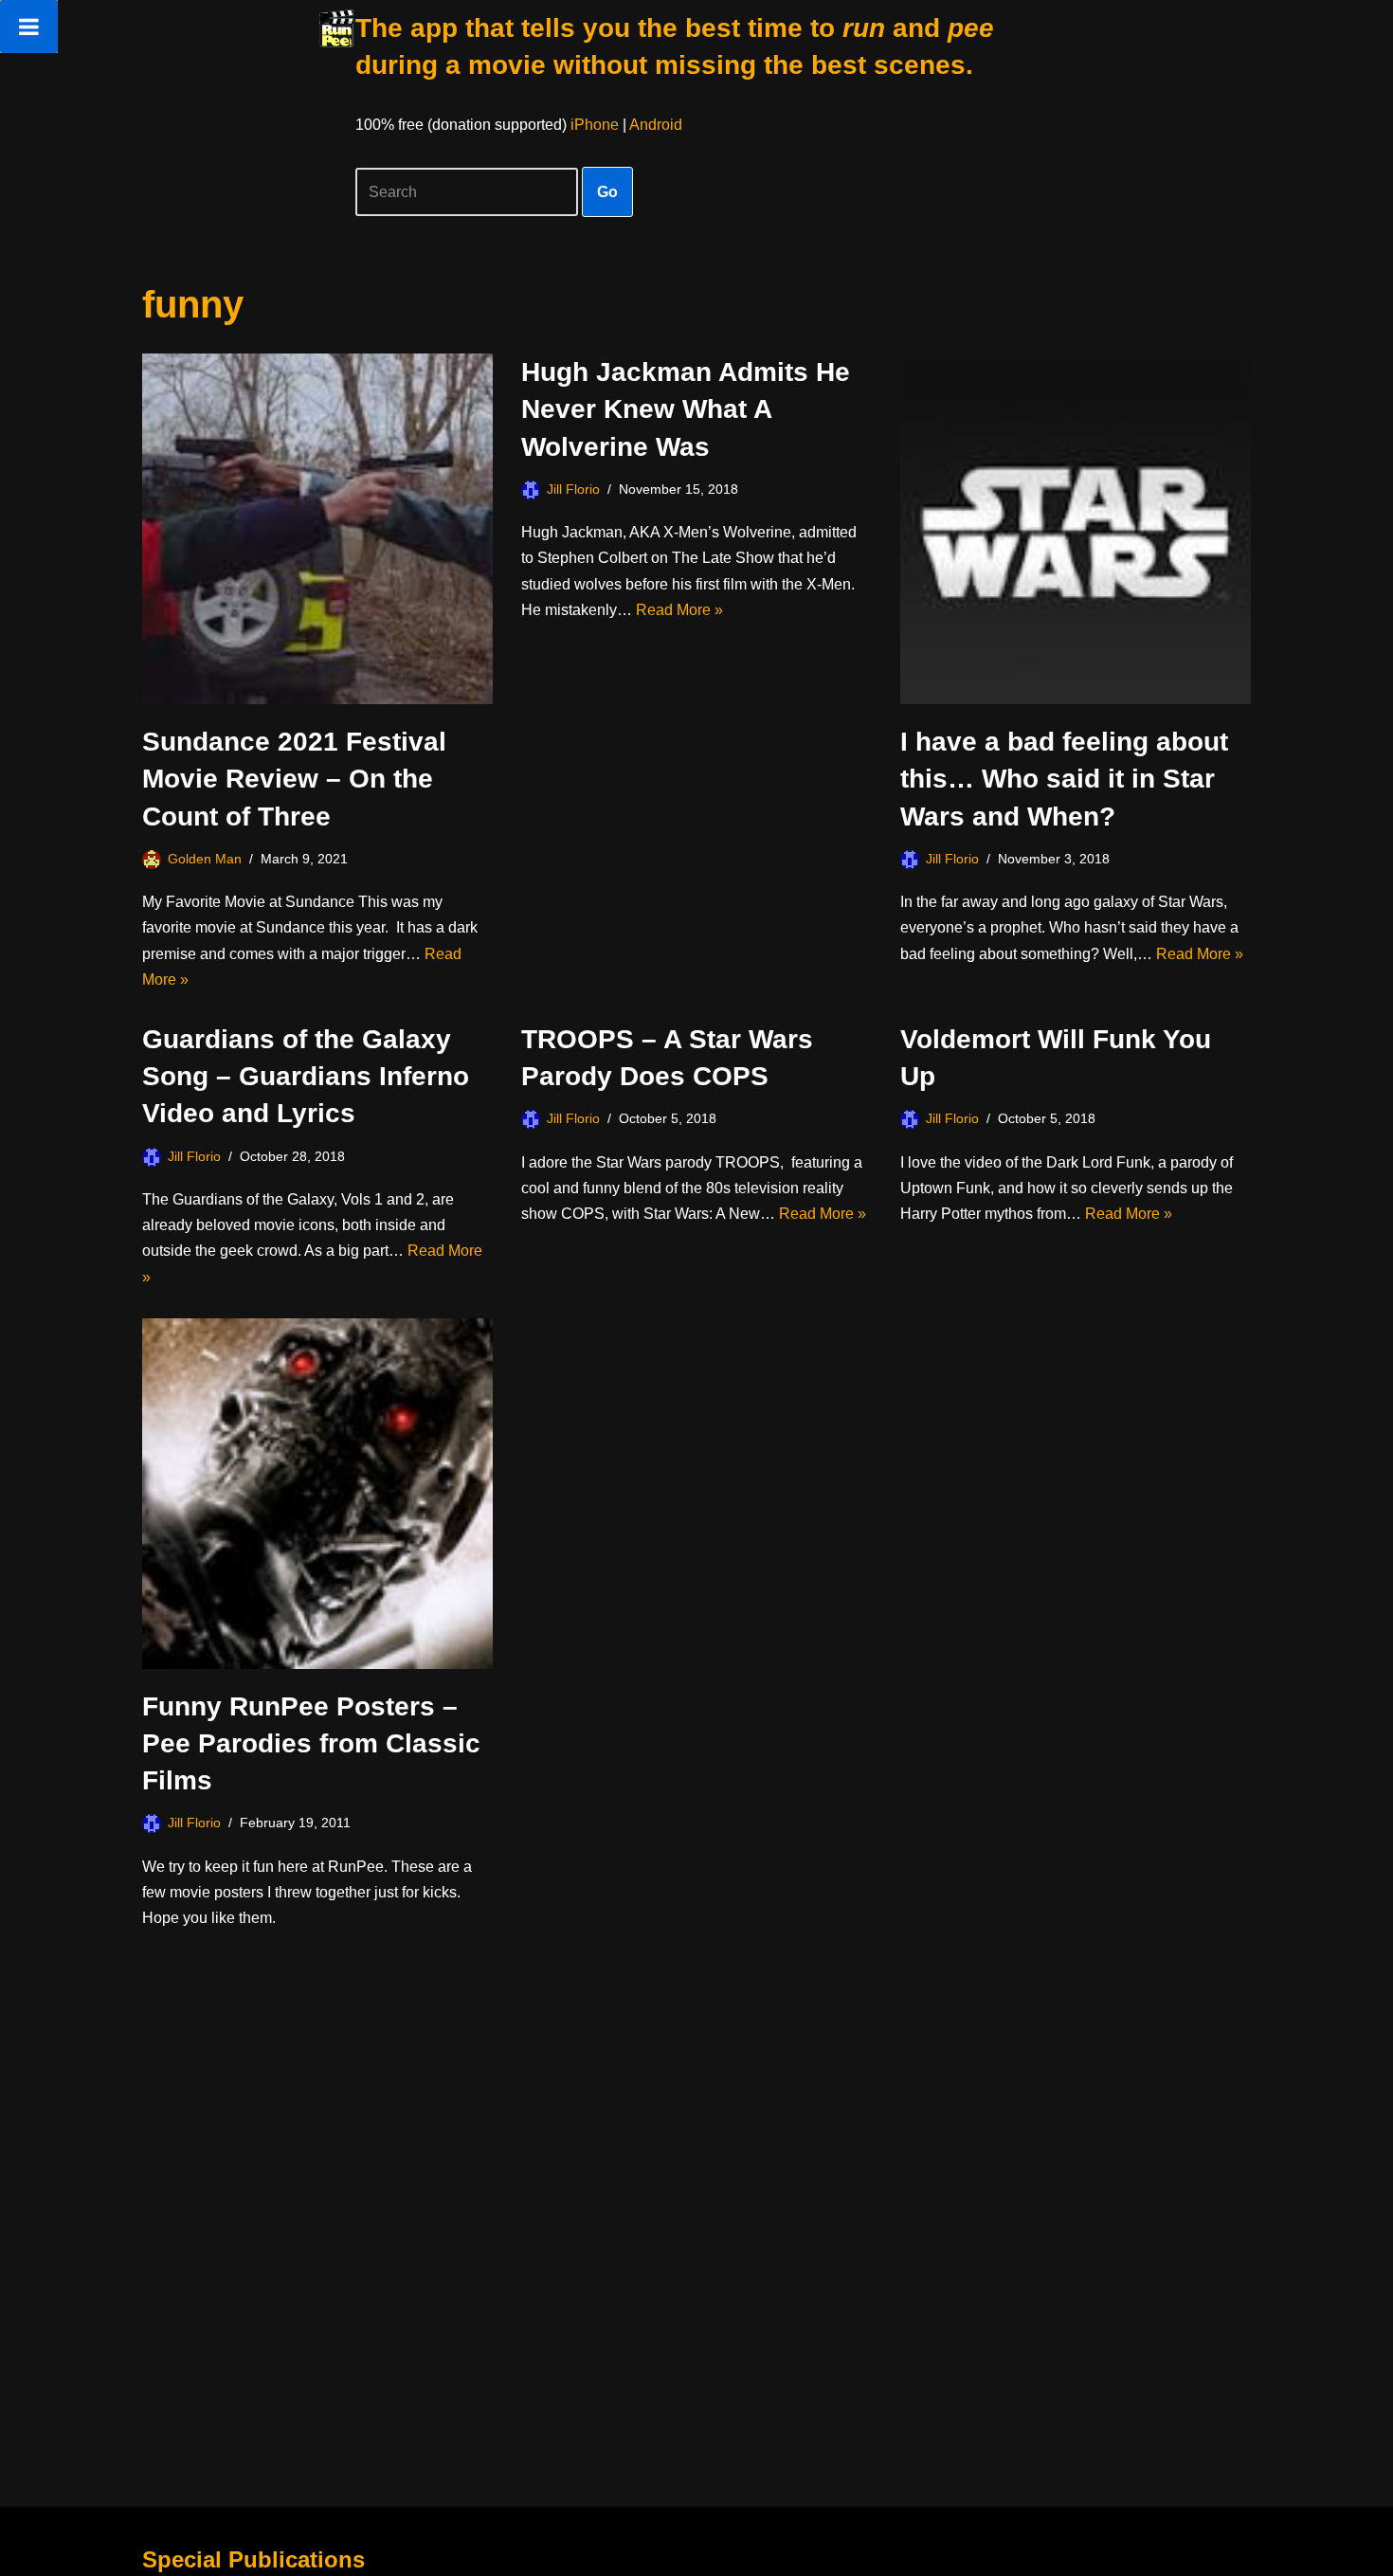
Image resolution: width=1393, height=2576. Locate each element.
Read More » (679, 610)
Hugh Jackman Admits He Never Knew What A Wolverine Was (686, 409)
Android (656, 125)
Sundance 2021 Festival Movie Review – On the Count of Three (294, 779)
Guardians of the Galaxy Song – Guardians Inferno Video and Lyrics (306, 1076)
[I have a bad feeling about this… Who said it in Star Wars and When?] (1076, 529)
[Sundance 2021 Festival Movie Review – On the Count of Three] (317, 529)
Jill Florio (573, 489)
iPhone (595, 125)
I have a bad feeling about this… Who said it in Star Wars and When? (1064, 779)
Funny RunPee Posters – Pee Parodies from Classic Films (311, 1743)
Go (607, 192)
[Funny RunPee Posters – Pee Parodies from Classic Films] (317, 1494)
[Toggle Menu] (29, 27)
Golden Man (205, 859)
